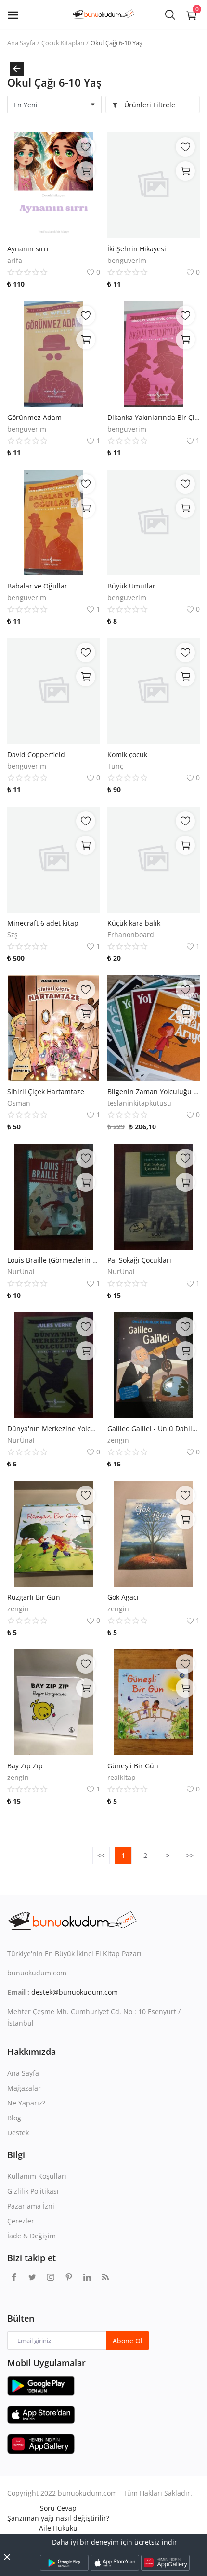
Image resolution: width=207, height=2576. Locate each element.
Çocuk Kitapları (63, 43)
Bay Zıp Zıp (25, 1766)
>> (190, 1855)
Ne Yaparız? (26, 2103)
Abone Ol (128, 2341)
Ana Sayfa (21, 43)
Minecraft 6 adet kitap (43, 923)
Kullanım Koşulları (37, 2176)
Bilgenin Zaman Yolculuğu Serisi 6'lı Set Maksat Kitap (154, 1092)
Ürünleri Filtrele (149, 105)
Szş (13, 935)
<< (101, 1855)
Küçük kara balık (134, 923)
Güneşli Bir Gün (133, 1766)
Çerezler (21, 2221)
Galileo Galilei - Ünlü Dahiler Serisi (154, 1429)
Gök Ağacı (123, 1597)
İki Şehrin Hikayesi (137, 249)
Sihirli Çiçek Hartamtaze (46, 1092)
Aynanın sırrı (28, 249)
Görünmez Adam (34, 417)
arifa (15, 260)
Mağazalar (24, 2088)
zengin (118, 1440)
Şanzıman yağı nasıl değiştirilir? (58, 2518)
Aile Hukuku (58, 2528)
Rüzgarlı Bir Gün (34, 1597)
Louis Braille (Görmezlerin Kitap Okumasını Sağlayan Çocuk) (54, 1260)
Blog (14, 2118)
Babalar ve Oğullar (37, 586)
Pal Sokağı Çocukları (139, 1260)
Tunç (115, 766)
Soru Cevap (58, 2508)
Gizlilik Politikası (33, 2191)
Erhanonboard (131, 935)
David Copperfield (36, 754)
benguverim (127, 260)
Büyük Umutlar (131, 586)
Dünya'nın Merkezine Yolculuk (54, 1429)
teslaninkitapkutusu (139, 1103)
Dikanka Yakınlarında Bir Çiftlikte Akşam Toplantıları (154, 417)
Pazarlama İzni (31, 2206)
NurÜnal (21, 1272)
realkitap (122, 1777)
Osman (19, 1103)
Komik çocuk (127, 754)
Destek (18, 2133)
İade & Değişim (32, 2236)
